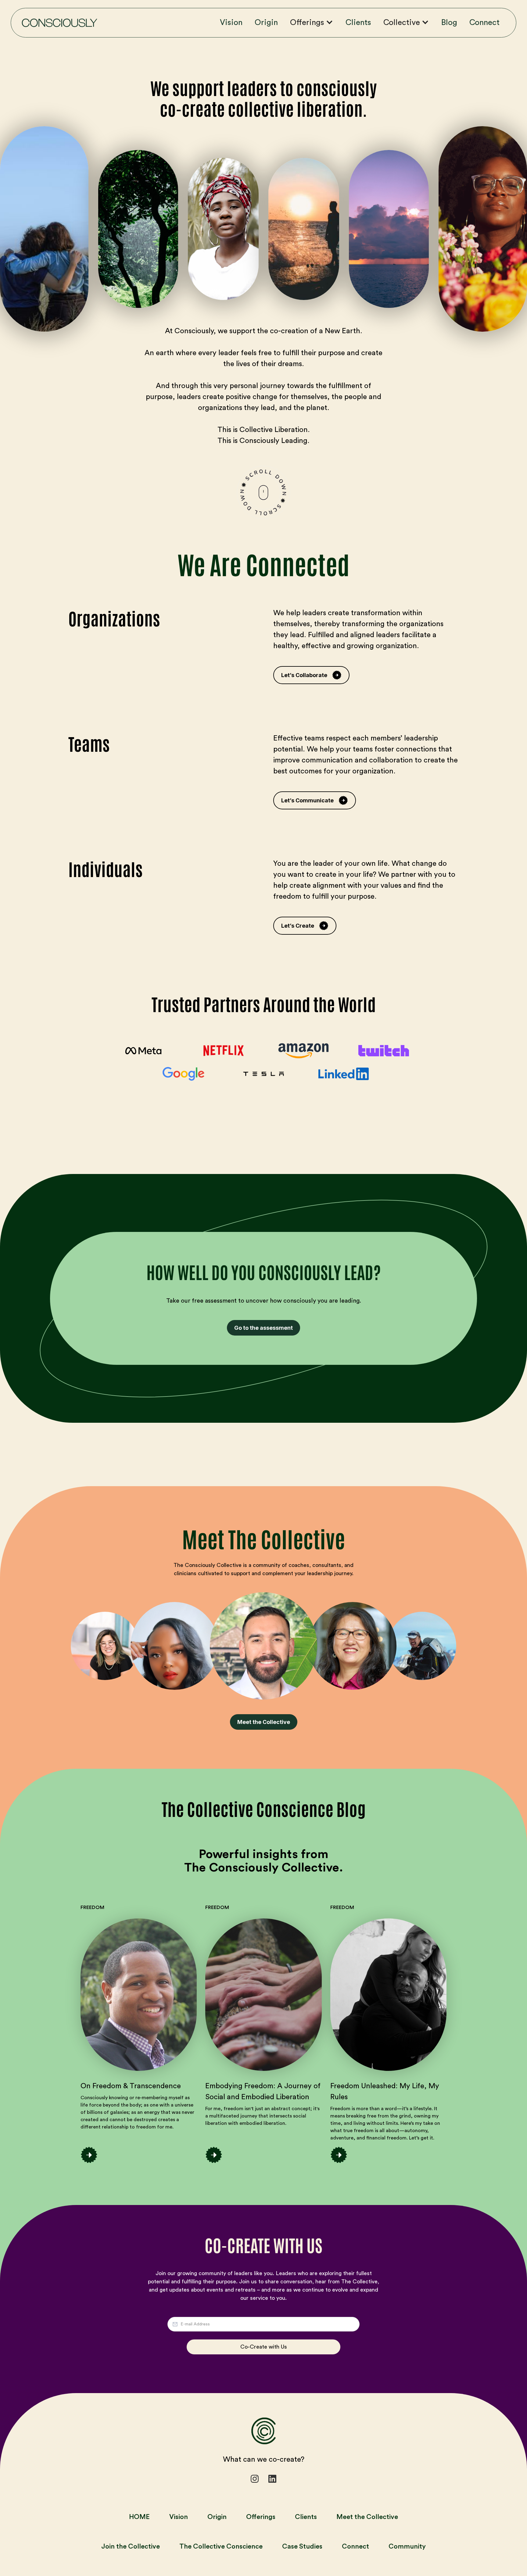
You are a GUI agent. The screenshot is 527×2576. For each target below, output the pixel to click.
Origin (266, 23)
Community (407, 2546)
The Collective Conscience (221, 2546)
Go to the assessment (263, 1328)
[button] (315, 23)
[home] (59, 23)
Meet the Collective (264, 1722)
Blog (449, 23)
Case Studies (302, 2546)
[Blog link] (139, 1995)
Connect (484, 23)
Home (139, 2517)
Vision (231, 23)
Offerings (261, 2517)
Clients (358, 23)
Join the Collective (131, 2546)
